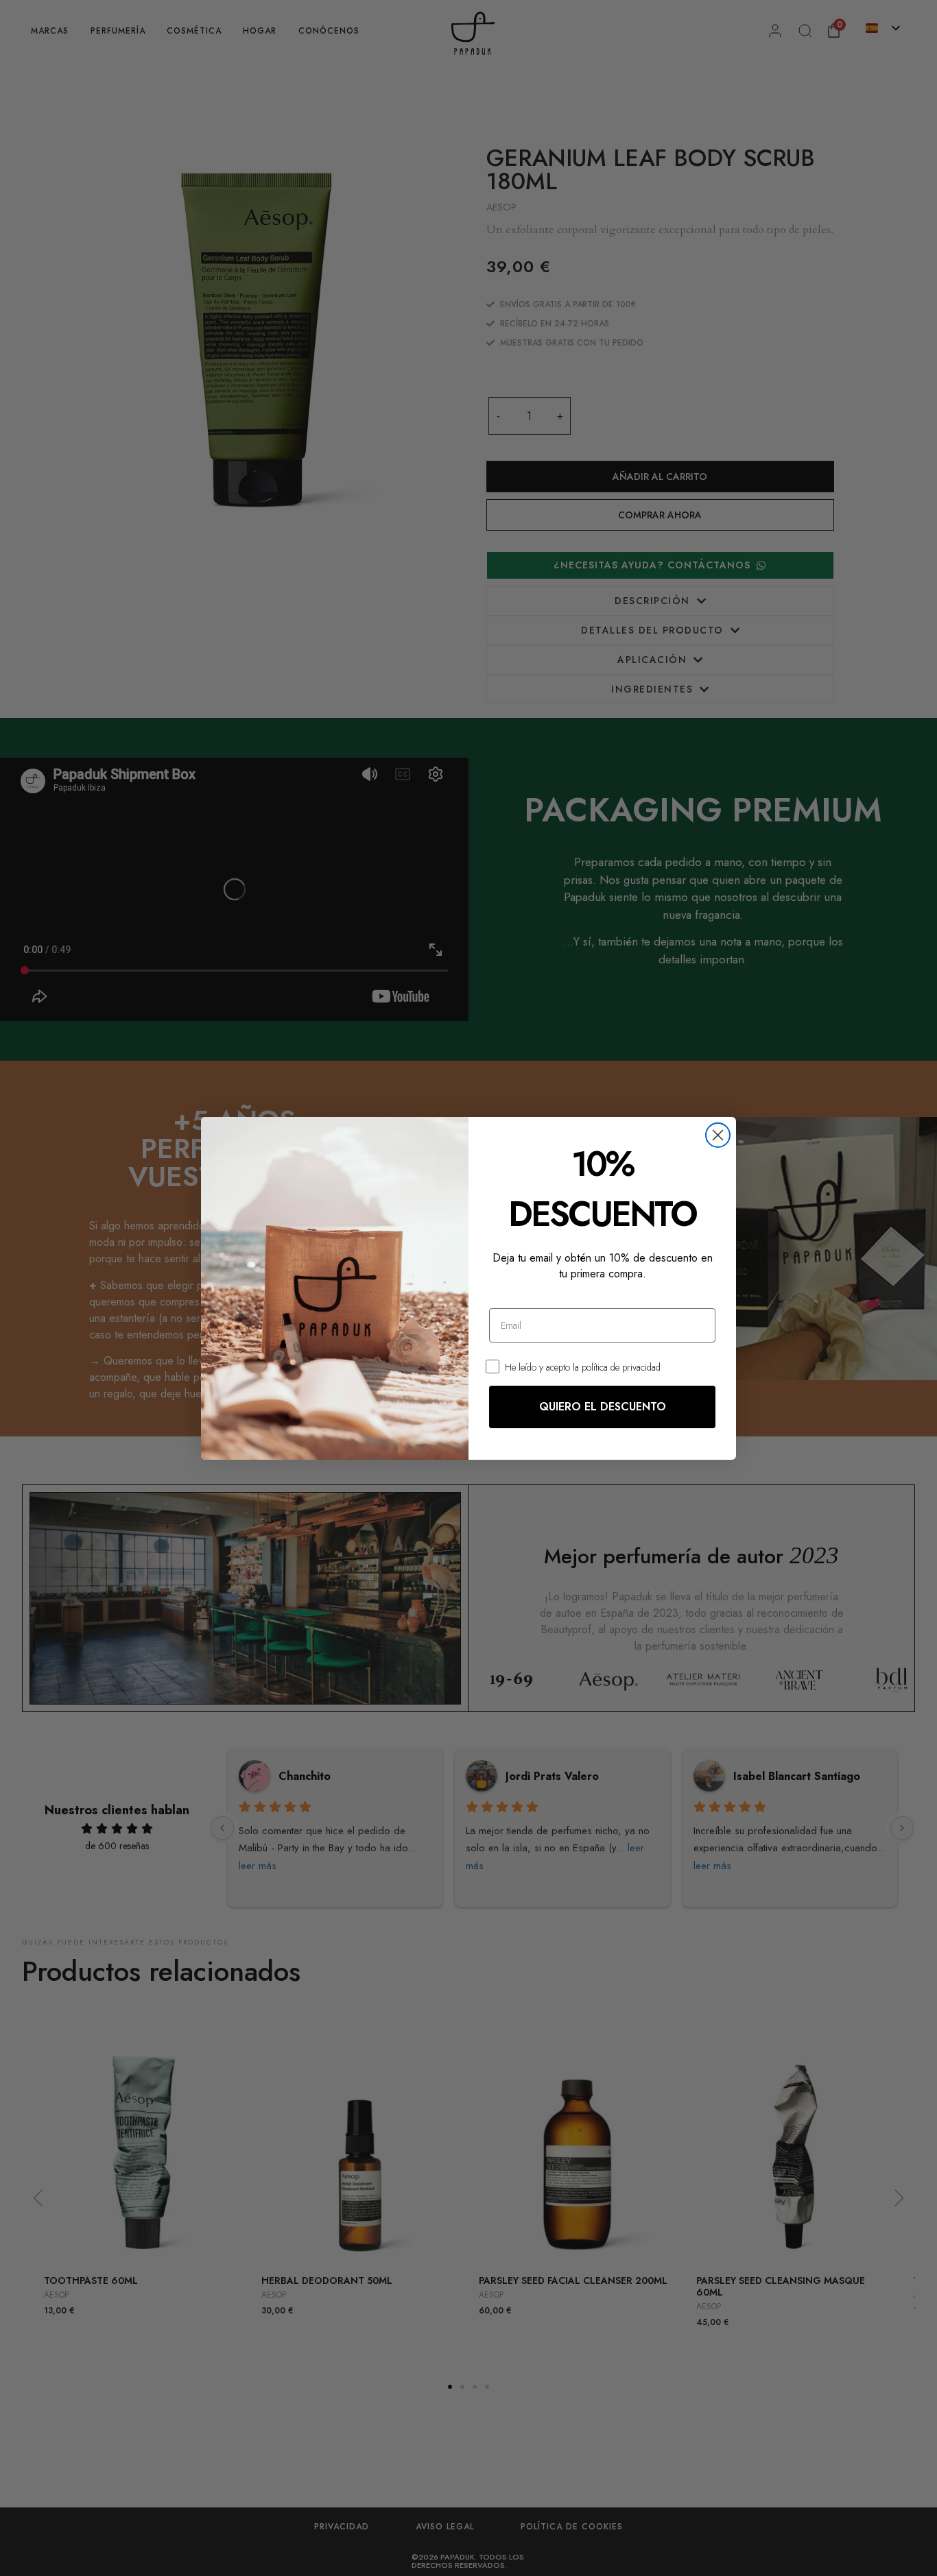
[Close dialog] (718, 1135)
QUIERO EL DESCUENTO (603, 1407)
